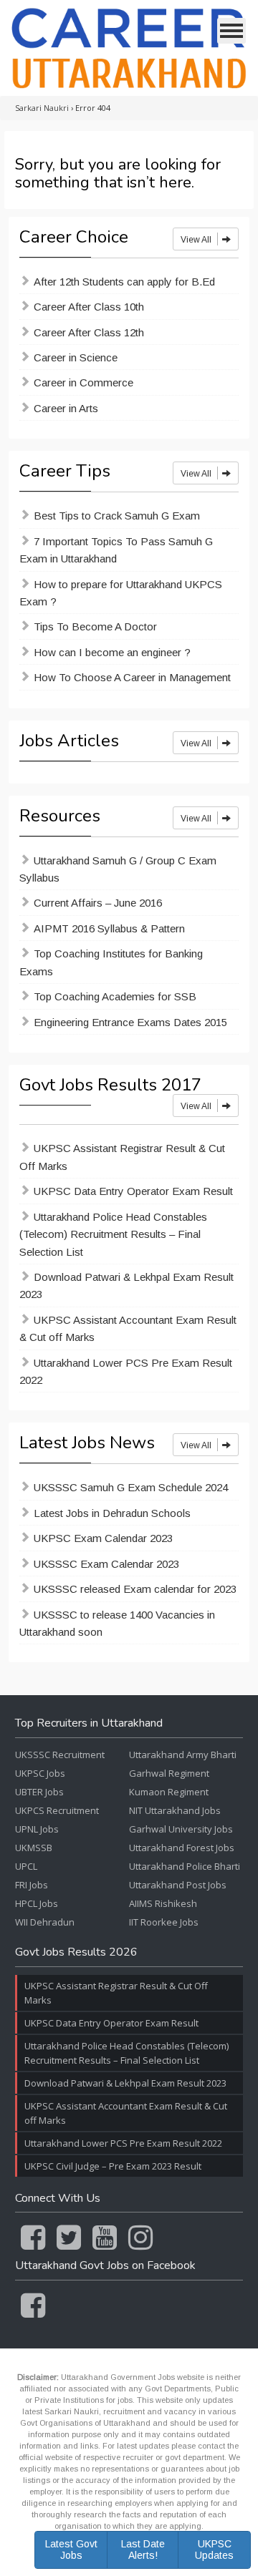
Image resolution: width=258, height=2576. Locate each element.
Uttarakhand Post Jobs (178, 1885)
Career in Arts (66, 408)
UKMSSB (34, 1848)
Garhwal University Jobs (181, 1829)
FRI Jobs (32, 1885)
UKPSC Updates (214, 2549)
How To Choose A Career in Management (132, 677)
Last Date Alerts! (143, 2549)
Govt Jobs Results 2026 (76, 1953)
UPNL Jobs (37, 1829)
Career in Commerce (83, 382)
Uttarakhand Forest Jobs (182, 1848)
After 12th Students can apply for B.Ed (124, 282)
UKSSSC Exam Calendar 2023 (106, 1564)
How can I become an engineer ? (112, 652)
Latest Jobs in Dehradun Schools (112, 1513)
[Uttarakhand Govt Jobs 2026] (129, 48)
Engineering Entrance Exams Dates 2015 (130, 1022)
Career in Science (76, 357)
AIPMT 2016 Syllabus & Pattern (109, 928)
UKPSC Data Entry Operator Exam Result (133, 1191)
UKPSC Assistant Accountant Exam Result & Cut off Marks (128, 1328)
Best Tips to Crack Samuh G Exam (117, 516)
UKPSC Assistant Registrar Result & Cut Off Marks (122, 1157)
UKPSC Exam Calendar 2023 (103, 1538)
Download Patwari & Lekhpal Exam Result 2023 (126, 1285)
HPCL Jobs (37, 1903)
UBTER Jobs (39, 1792)
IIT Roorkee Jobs (164, 1922)
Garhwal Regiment (169, 1773)
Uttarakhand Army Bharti (183, 1755)
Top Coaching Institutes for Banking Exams (111, 962)
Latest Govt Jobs (71, 2549)
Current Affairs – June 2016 (98, 903)
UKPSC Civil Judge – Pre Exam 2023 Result (113, 2166)
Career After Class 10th (89, 307)
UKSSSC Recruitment (60, 1755)
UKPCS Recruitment (57, 1810)
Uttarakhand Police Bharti (185, 1866)
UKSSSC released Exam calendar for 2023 (135, 1589)
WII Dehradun (45, 1922)
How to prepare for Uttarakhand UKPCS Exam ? (121, 593)
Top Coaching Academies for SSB (115, 996)
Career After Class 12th (89, 332)
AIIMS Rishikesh (163, 1903)
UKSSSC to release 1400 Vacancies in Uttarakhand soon (117, 1623)
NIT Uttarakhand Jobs (175, 1810)
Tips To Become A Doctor (95, 626)
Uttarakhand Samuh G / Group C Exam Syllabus (118, 869)
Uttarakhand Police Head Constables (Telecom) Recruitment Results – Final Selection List (113, 1234)
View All (197, 240)
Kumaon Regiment (169, 1792)
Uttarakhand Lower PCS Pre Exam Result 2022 (126, 1371)
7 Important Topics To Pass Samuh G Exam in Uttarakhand (116, 550)
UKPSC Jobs (40, 1773)
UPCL (26, 1866)
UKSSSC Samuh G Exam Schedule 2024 (131, 1487)
